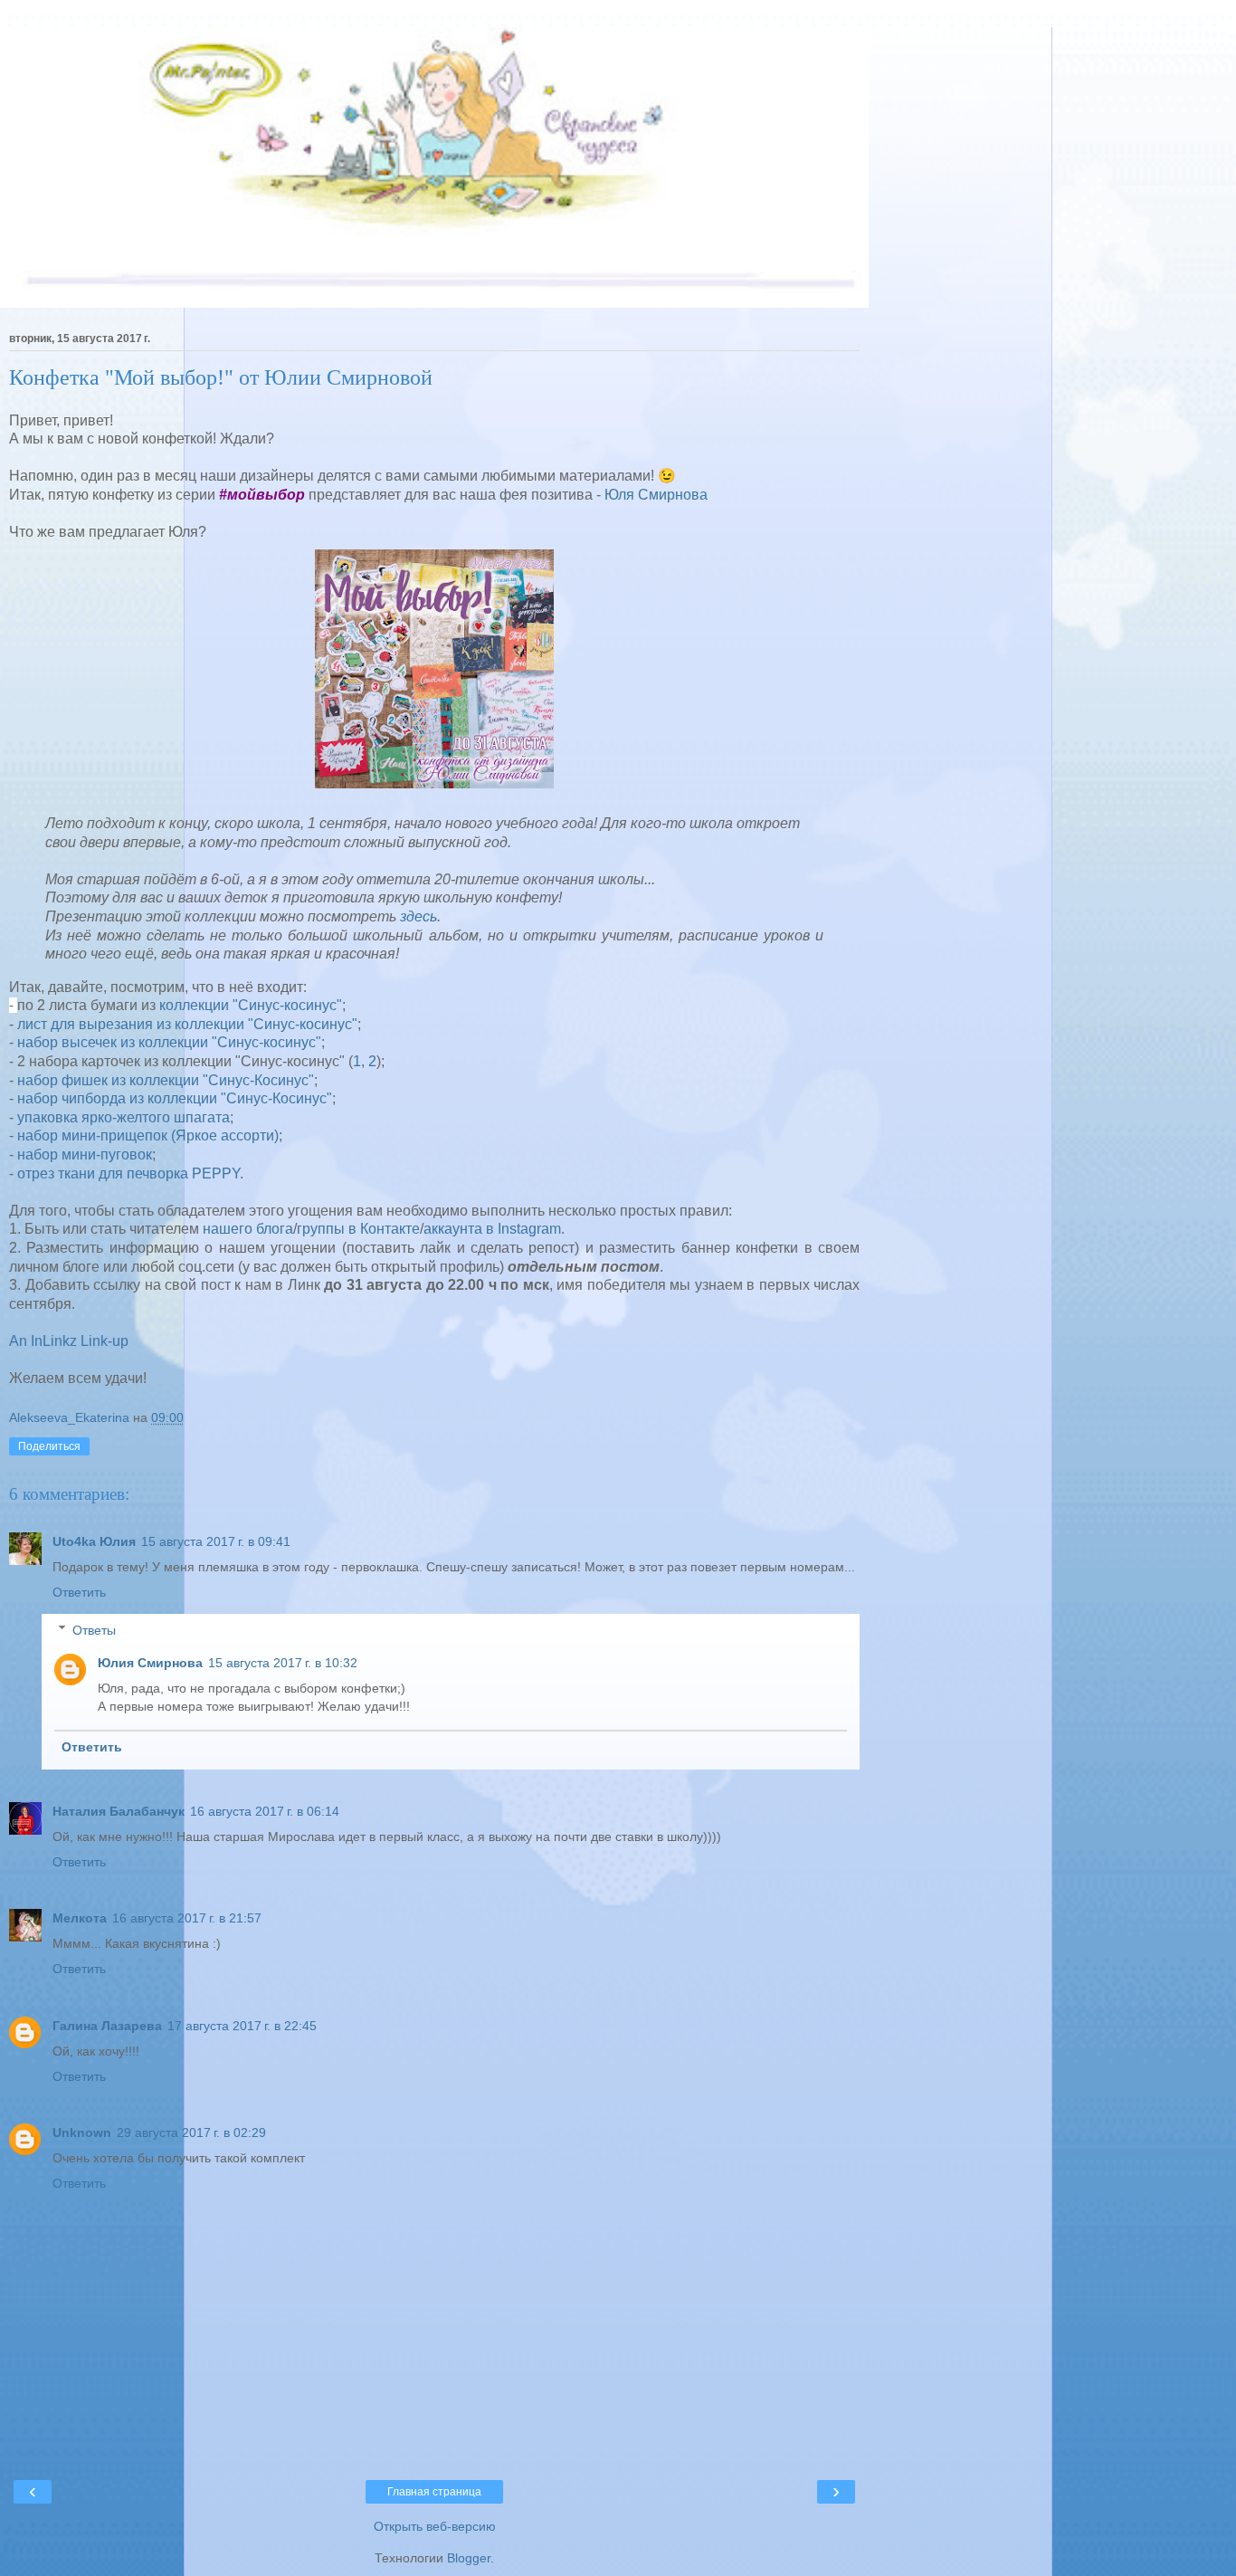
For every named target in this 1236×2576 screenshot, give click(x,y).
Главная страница (434, 2492)
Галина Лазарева (107, 2026)
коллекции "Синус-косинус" (251, 1005)
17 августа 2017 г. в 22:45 (242, 2026)
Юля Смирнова (656, 495)
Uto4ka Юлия (94, 1541)
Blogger (469, 2558)
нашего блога (248, 1229)
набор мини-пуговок (85, 1154)
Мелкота (80, 1918)
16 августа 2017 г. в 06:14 (265, 1811)
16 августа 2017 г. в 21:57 (187, 1918)
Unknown (82, 2132)
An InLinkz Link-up (69, 1341)
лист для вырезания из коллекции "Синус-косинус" (187, 1024)
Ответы (94, 1630)
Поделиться (49, 1446)
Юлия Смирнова (150, 1663)
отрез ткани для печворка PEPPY (128, 1174)
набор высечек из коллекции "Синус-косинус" (169, 1042)
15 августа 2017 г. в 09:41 (216, 1541)
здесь (418, 916)
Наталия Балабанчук (119, 1811)
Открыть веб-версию (435, 2526)
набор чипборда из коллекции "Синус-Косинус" (175, 1098)
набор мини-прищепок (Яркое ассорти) (148, 1135)
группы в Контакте (358, 1229)
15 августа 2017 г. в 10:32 (283, 1663)
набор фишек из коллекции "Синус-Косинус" (166, 1080)
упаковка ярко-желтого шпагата (124, 1117)
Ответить (79, 1592)
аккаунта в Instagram (492, 1229)
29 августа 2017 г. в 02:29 (191, 2132)
